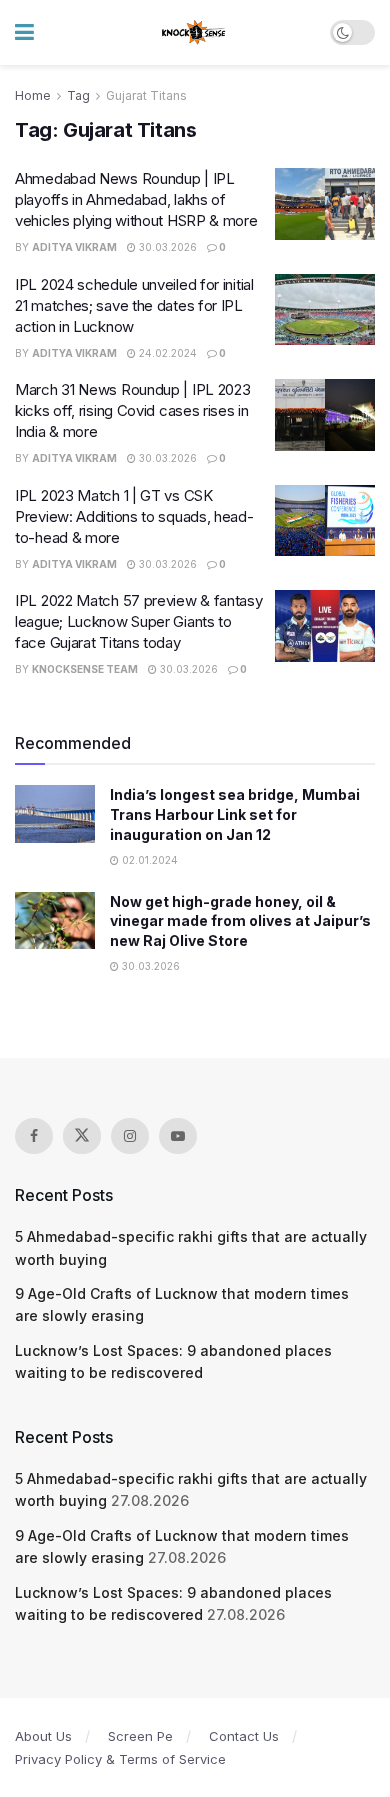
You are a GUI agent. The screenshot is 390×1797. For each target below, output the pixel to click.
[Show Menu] (24, 32)
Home (33, 95)
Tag (78, 95)
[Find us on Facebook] (34, 1136)
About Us (43, 1736)
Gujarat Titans (146, 95)
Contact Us (244, 1736)
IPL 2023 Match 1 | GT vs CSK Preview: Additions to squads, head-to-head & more (134, 516)
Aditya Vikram (74, 247)
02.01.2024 (148, 860)
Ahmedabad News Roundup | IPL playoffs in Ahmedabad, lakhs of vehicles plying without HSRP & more (136, 199)
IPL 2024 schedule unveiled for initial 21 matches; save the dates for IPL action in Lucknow (134, 305)
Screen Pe (140, 1736)
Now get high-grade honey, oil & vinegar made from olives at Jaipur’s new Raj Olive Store (240, 921)
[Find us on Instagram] (130, 1136)
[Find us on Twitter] (82, 1136)
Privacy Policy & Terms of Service (120, 1759)
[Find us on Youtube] (178, 1136)
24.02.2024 (166, 353)
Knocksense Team (85, 669)
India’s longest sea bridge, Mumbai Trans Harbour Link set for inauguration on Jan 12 (235, 814)
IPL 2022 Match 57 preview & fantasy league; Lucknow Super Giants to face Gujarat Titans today (139, 621)
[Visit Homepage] (194, 33)
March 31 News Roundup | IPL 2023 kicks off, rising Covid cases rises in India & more (132, 410)
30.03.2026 (166, 247)
